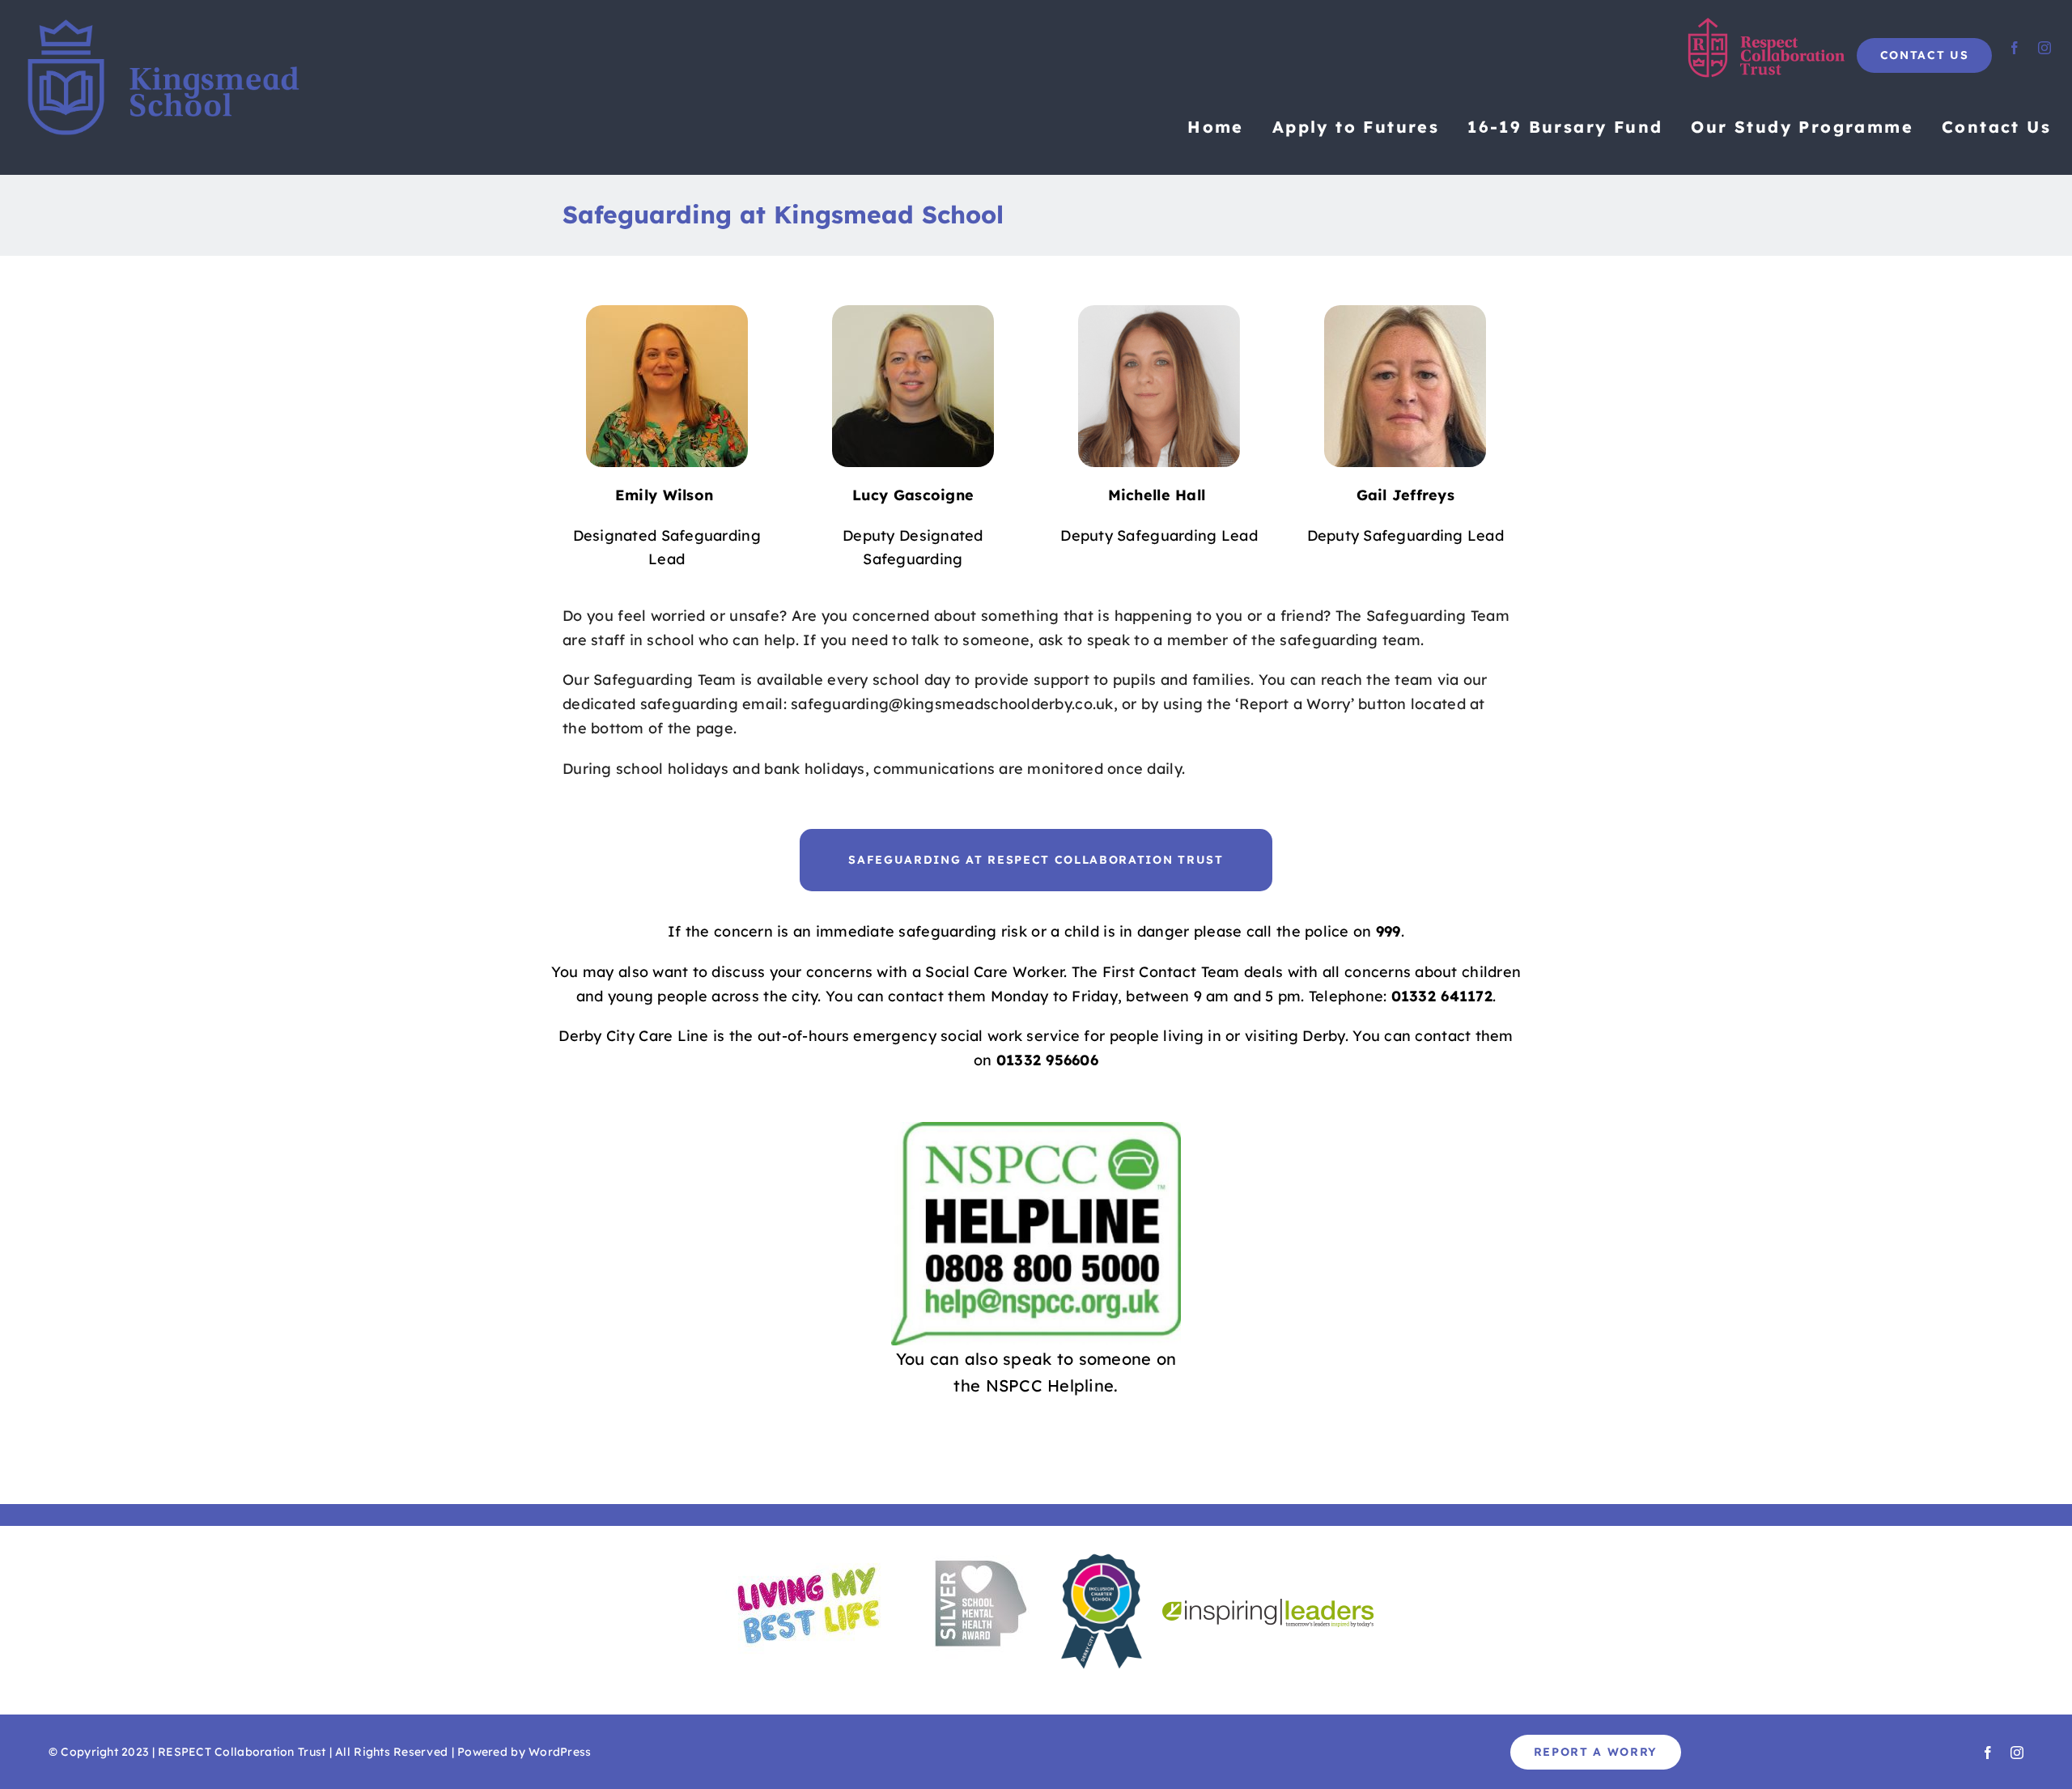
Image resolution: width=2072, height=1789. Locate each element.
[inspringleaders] (1268, 1606)
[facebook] (2015, 48)
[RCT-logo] (1768, 24)
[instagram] (2044, 48)
